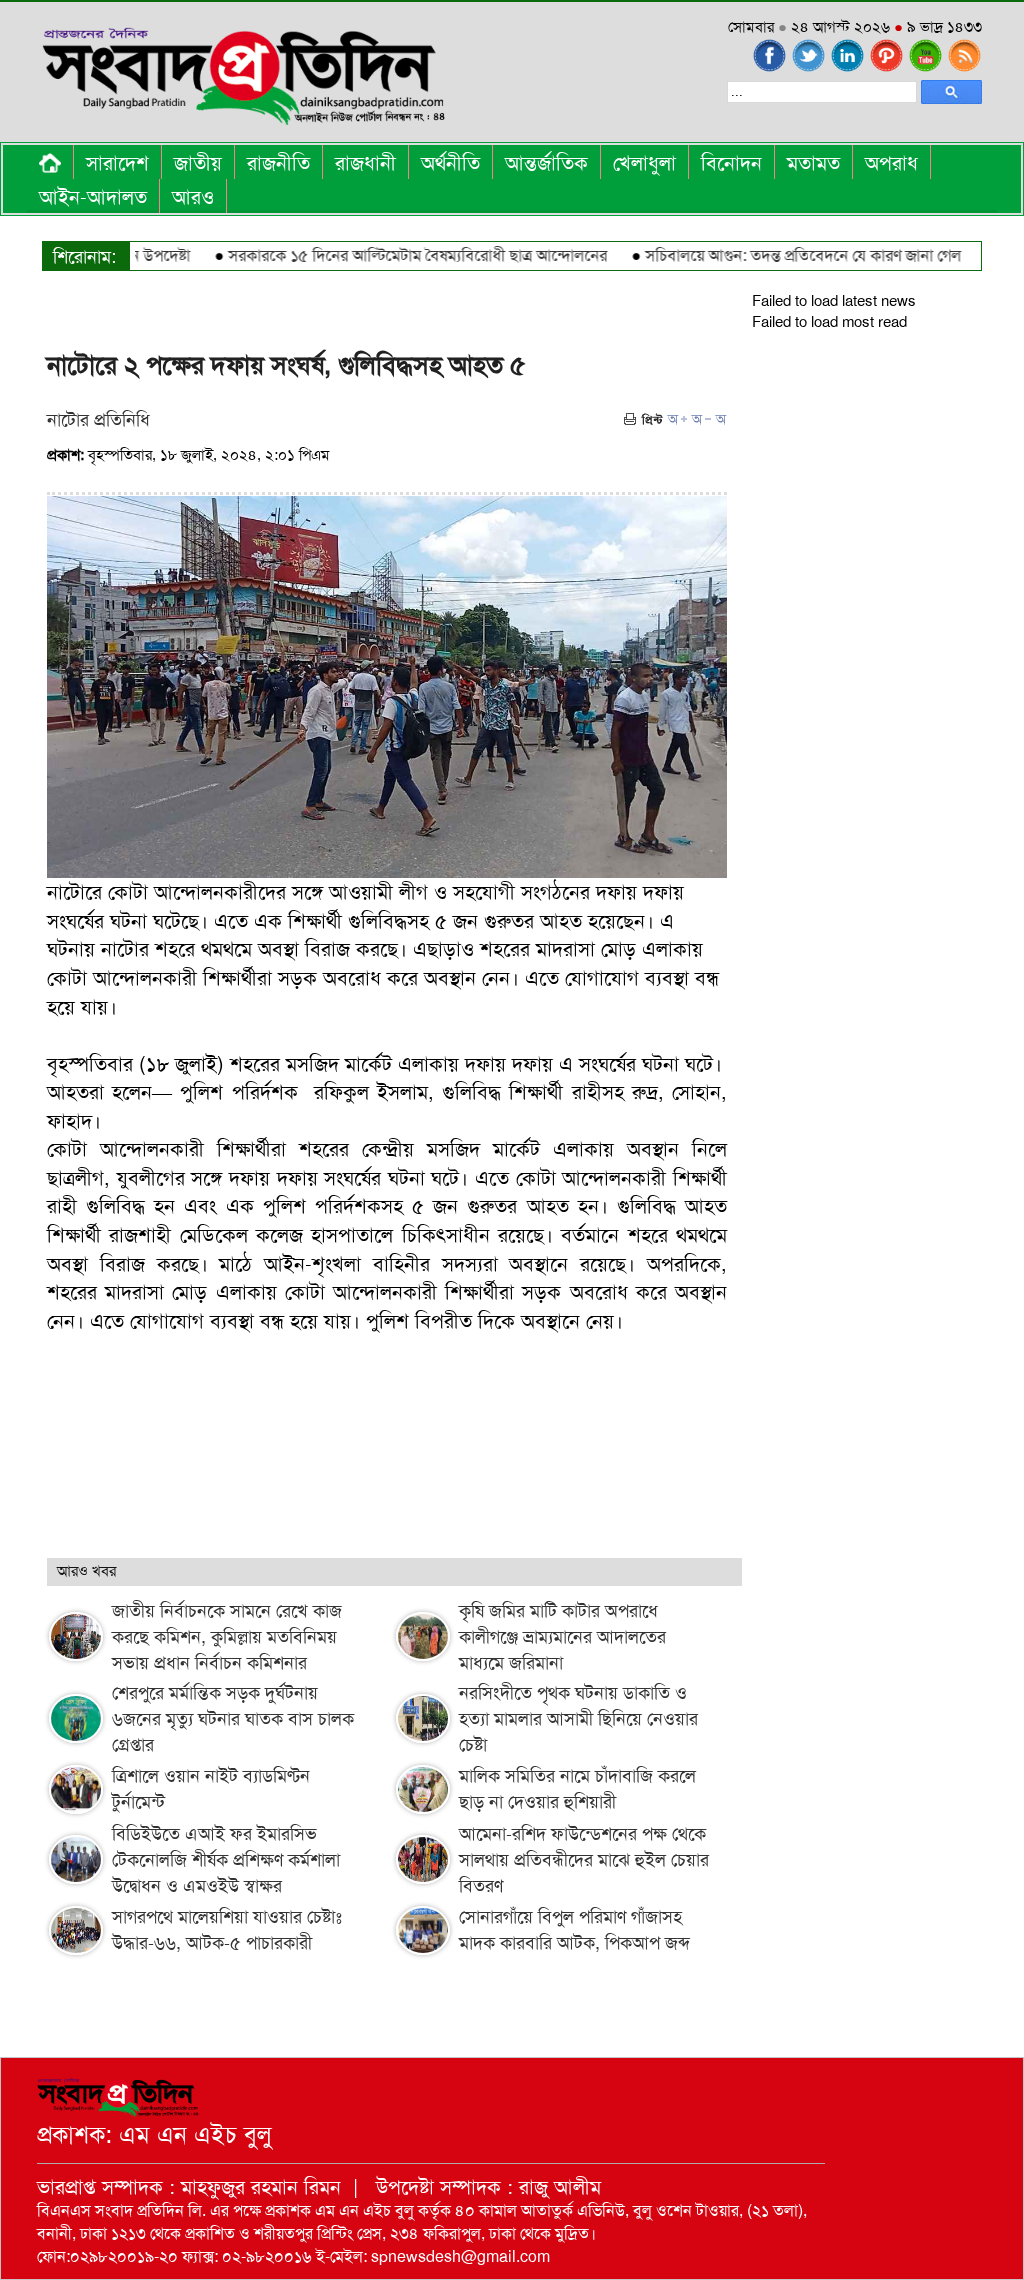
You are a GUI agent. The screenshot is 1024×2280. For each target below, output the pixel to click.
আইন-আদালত (93, 197)
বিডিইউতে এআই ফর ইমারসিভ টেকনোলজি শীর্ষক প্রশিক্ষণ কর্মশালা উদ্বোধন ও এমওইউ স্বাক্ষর (226, 1860)
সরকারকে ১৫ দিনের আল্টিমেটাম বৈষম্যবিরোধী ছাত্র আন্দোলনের (385, 255)
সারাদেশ (117, 163)
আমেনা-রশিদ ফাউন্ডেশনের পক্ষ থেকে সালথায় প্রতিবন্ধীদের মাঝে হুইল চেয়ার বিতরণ (584, 1860)
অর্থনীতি (450, 163)
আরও (193, 197)
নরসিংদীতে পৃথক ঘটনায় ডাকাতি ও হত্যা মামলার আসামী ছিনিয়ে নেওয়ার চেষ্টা (578, 1719)
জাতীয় (198, 163)
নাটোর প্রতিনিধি (98, 420)
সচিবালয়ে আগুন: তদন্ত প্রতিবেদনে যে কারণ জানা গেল (771, 255)
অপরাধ (891, 163)
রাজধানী (365, 163)
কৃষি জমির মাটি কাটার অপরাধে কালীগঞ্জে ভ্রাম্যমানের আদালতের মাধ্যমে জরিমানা (562, 1637)
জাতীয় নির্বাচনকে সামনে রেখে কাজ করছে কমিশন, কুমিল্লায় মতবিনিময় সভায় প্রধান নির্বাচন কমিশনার (227, 1637)
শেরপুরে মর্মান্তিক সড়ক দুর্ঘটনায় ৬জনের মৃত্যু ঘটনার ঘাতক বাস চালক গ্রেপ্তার (233, 1719)
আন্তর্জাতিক (546, 163)
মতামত (813, 163)
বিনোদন (731, 163)
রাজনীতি (278, 163)
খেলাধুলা (644, 163)
